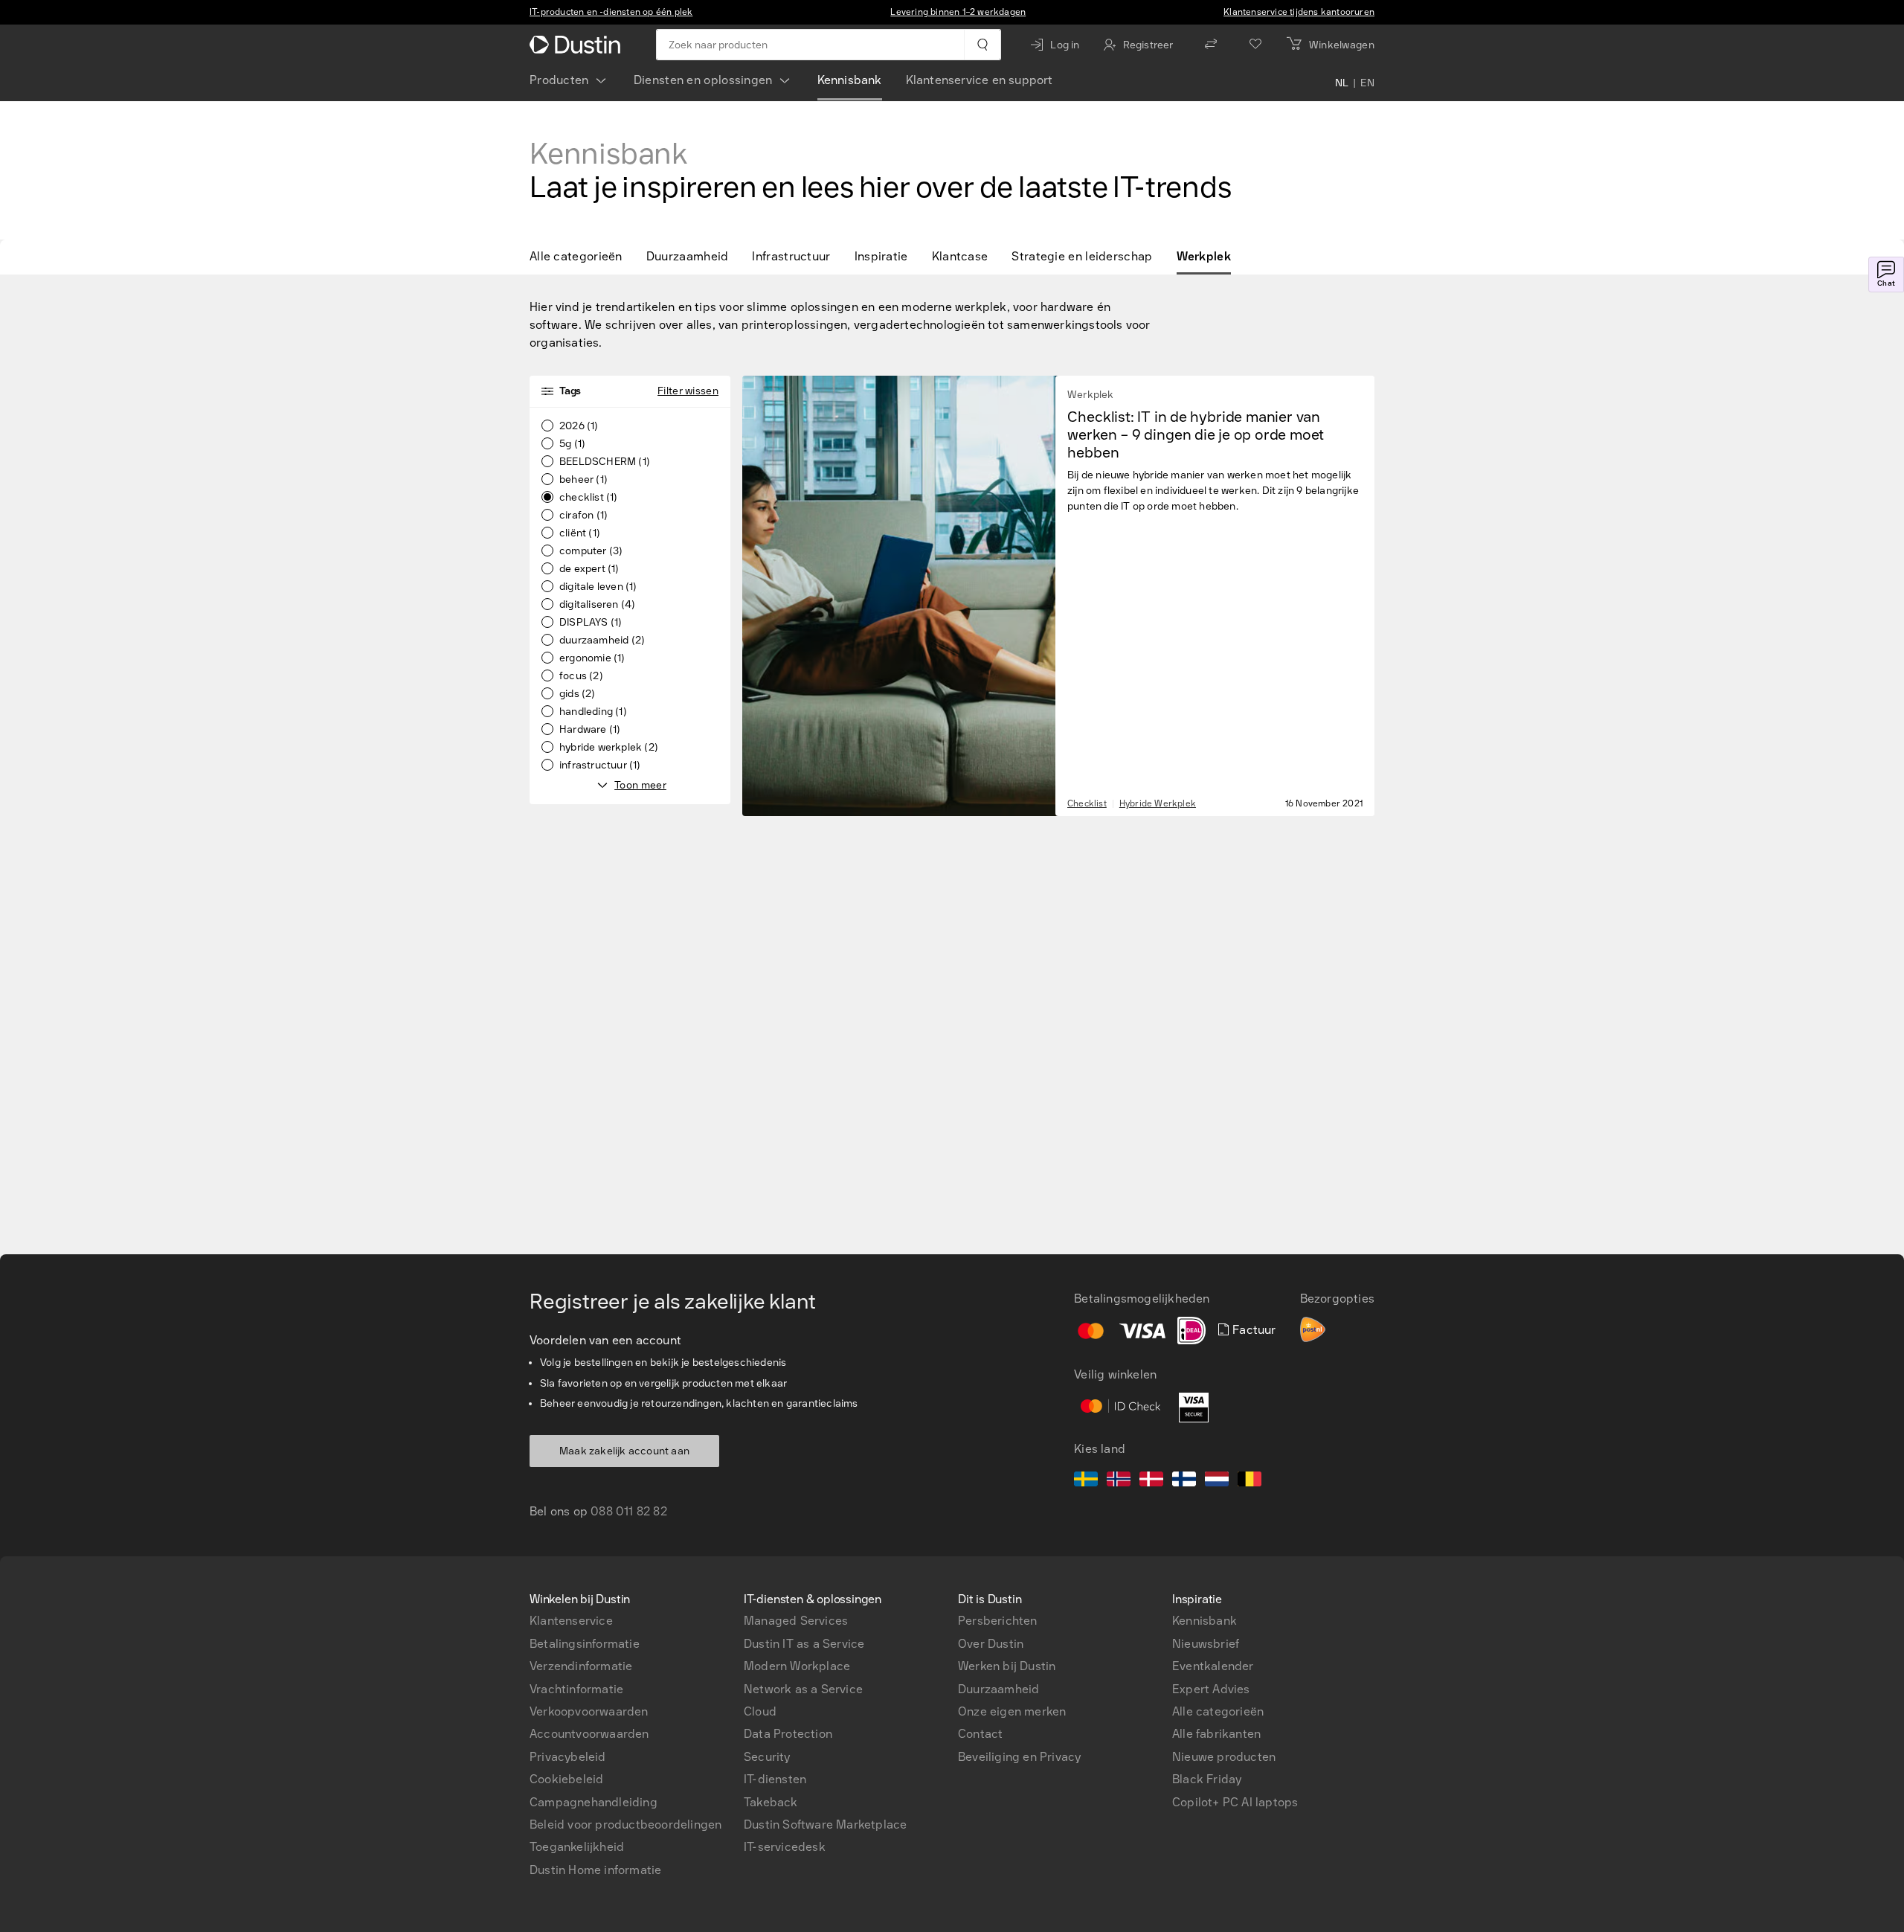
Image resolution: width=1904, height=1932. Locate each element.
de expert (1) (589, 569)
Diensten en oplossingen (703, 80)
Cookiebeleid (566, 1779)
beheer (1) (583, 480)
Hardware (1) (590, 730)
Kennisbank (850, 80)
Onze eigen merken (1012, 1711)
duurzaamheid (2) (602, 641)
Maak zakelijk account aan (624, 1451)
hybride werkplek (1158, 803)
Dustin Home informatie (595, 1870)
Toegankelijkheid (577, 1847)
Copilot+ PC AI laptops (1235, 1802)
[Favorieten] (1255, 45)
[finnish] (1184, 1481)
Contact (980, 1734)
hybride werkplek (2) (609, 748)
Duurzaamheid (998, 1689)
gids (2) (578, 694)
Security (767, 1757)
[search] (982, 45)
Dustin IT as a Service (804, 1644)
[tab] (582, 257)
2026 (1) (579, 426)
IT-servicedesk (785, 1847)
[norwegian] (1119, 1481)
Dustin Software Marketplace (825, 1825)
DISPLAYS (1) (591, 623)
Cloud (760, 1711)
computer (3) (591, 551)
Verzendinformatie (581, 1666)
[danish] (1151, 1481)
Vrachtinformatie (576, 1689)
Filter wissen (688, 391)
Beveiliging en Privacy (1019, 1757)
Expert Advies (1211, 1689)
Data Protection (788, 1734)
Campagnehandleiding (594, 1802)
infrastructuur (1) (600, 766)
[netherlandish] (1217, 1481)
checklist (1087, 803)
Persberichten (998, 1621)
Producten (559, 80)
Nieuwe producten (1224, 1757)
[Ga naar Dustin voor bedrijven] (578, 45)
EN (1367, 83)
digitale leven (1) (598, 587)
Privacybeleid (568, 1757)
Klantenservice (571, 1621)
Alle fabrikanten (1216, 1734)
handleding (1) (593, 712)
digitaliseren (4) (597, 605)
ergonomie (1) (592, 658)
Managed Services (796, 1621)
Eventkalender (1213, 1666)
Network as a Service (803, 1689)
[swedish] (1086, 1481)
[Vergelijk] (1211, 45)
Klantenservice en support (980, 80)
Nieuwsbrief (1206, 1644)
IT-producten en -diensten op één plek (611, 12)
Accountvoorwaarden (589, 1734)
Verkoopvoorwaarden (589, 1711)
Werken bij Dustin (1007, 1666)
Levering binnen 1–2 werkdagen (958, 12)
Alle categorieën (1218, 1711)
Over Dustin (991, 1644)
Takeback (771, 1802)
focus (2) (581, 676)
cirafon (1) (583, 516)
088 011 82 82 (629, 1511)
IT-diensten (775, 1779)
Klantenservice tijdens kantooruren (1299, 12)
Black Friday (1207, 1779)
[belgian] (1249, 1481)
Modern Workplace (797, 1666)
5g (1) (572, 444)
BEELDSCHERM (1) (605, 462)
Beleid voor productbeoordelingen (625, 1825)
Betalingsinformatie (585, 1644)
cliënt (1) (580, 533)
